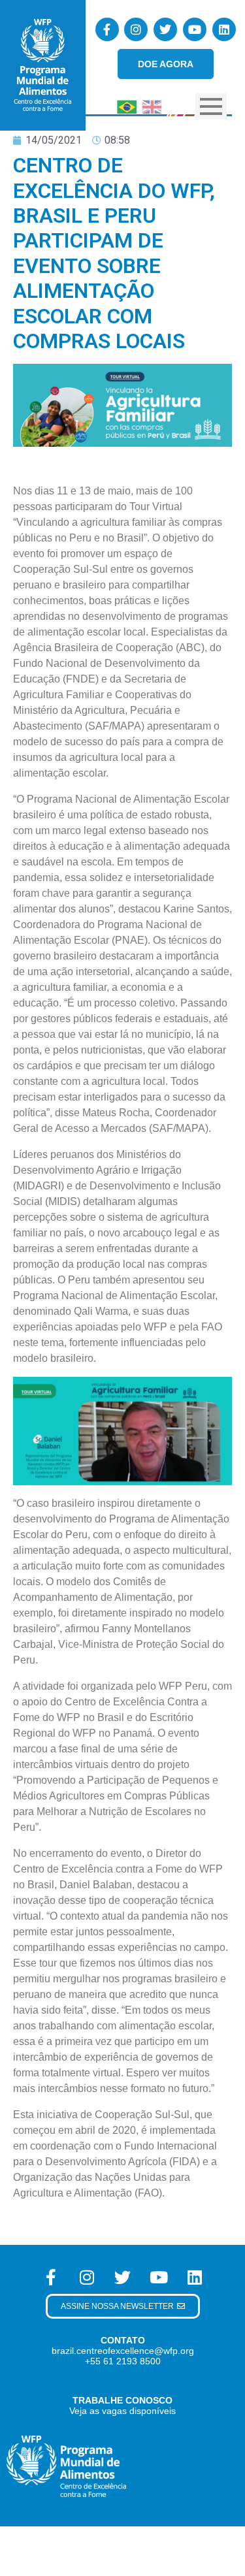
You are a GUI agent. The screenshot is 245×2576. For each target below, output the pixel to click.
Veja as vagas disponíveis (122, 2411)
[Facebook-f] (107, 29)
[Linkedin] (224, 29)
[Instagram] (136, 29)
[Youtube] (195, 29)
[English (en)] (152, 105)
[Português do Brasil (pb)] (127, 105)
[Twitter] (165, 29)
